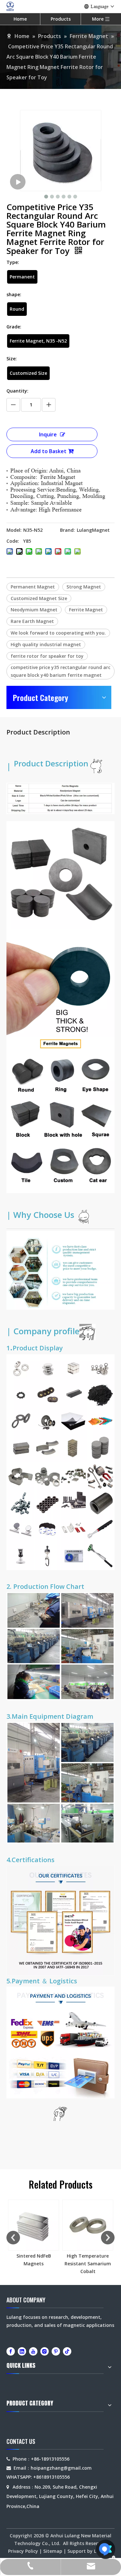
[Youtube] (33, 2351)
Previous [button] (13, 2238)
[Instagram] (45, 2351)
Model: (14, 530)
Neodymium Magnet (34, 610)
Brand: (67, 530)
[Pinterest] (56, 2351)
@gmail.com (78, 2468)
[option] (34, 2234)
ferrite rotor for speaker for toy (47, 656)
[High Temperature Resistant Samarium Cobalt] (88, 2225)
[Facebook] (11, 2351)
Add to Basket (49, 451)
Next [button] (108, 2238)
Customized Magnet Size (39, 598)
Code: (13, 541)
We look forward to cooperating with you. (58, 633)
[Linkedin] (22, 2351)
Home (20, 19)
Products (61, 19)
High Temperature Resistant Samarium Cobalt (88, 2264)
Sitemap (53, 2551)
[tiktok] (67, 2351)
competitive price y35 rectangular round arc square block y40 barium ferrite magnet (60, 671)
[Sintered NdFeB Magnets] (34, 2225)
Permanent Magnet (33, 587)
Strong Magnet (84, 587)
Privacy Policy (23, 2551)
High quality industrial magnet (46, 644)
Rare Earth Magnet (32, 621)
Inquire (48, 434)
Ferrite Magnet (86, 610)
